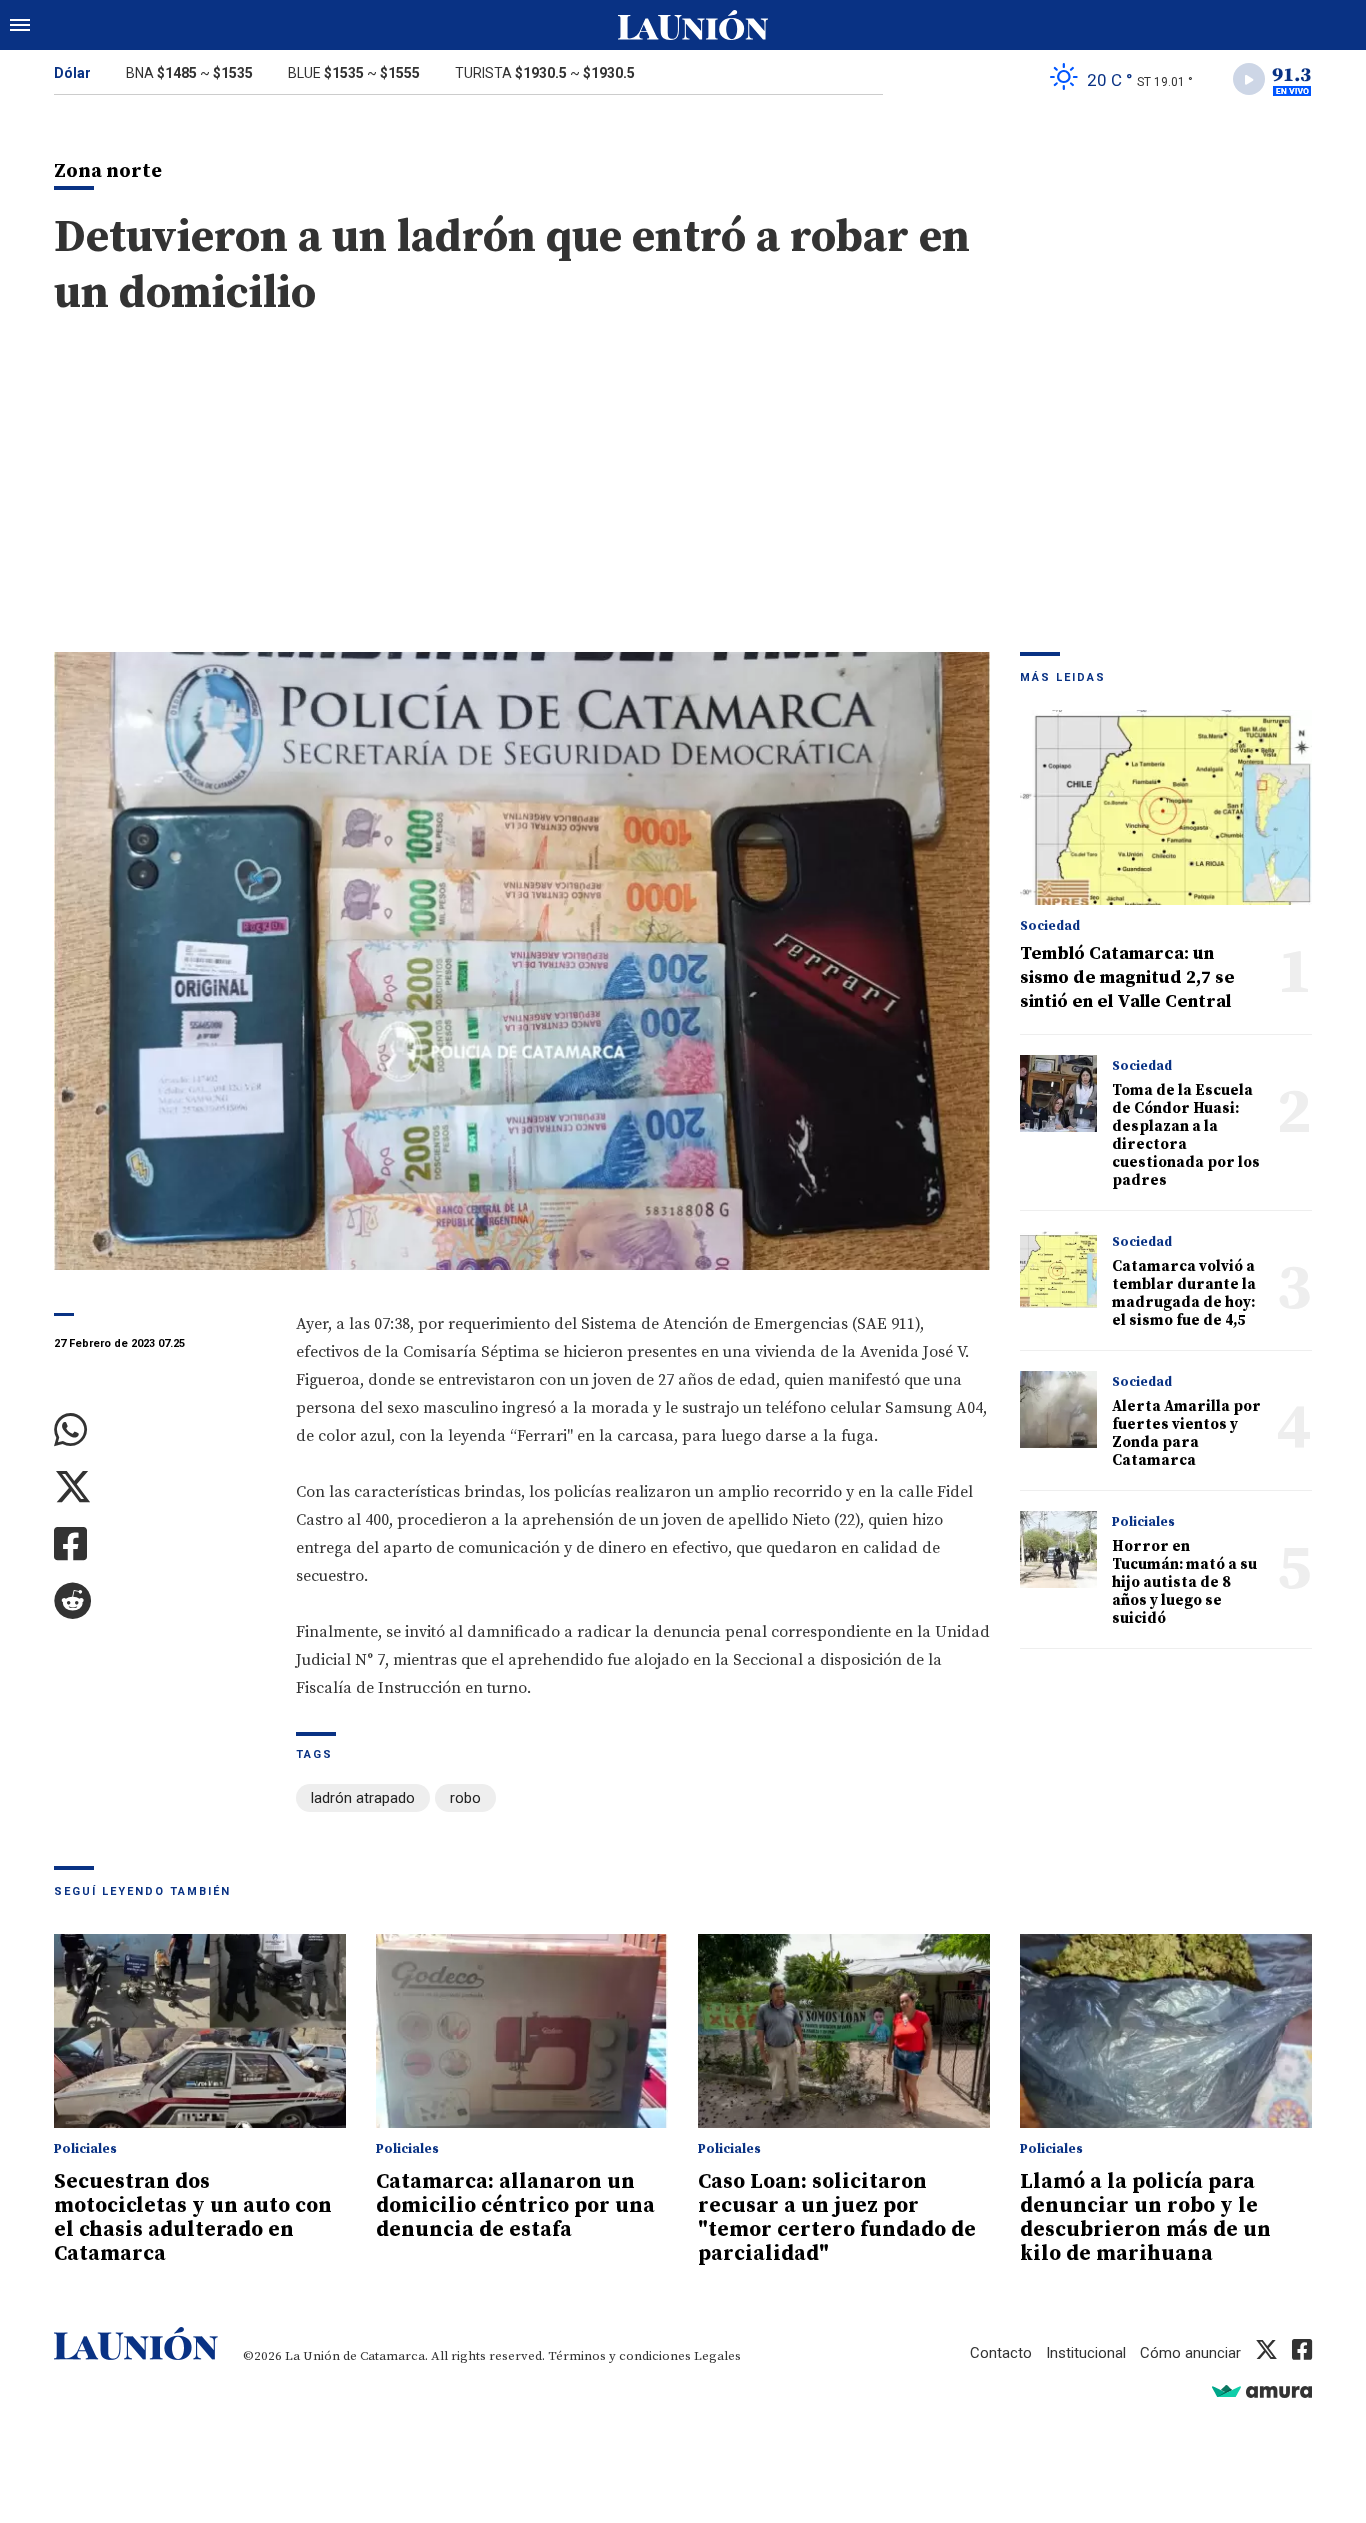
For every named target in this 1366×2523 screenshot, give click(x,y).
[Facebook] (160, 1544)
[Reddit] (160, 1601)
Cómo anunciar (1190, 2353)
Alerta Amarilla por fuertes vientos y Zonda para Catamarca (1186, 1433)
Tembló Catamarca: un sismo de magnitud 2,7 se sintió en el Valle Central (1127, 977)
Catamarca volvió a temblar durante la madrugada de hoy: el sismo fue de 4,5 (1184, 1293)
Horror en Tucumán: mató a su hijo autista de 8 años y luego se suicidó (1184, 1582)
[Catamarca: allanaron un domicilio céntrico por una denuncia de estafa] (522, 2031)
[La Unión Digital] (693, 25)
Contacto (1001, 2353)
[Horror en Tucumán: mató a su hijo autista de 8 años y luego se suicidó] (1058, 1549)
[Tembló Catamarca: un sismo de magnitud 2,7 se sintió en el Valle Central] (1166, 807)
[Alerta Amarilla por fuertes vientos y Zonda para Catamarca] (1058, 1409)
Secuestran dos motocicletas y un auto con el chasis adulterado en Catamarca (193, 2218)
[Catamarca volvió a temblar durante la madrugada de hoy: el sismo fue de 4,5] (1058, 1269)
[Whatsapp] (160, 1430)
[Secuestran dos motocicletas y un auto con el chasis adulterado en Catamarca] (200, 2031)
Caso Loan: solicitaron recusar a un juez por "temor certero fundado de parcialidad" (837, 2218)
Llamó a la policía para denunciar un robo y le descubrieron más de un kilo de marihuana (1145, 2218)
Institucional (1086, 2353)
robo (465, 1798)
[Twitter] (160, 1487)
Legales (717, 2356)
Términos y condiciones (619, 2356)
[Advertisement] (683, 502)
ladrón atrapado (363, 1798)
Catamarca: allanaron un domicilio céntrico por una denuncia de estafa (515, 2206)
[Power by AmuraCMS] (1262, 2390)
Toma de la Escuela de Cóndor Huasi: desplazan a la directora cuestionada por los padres (1186, 1135)
